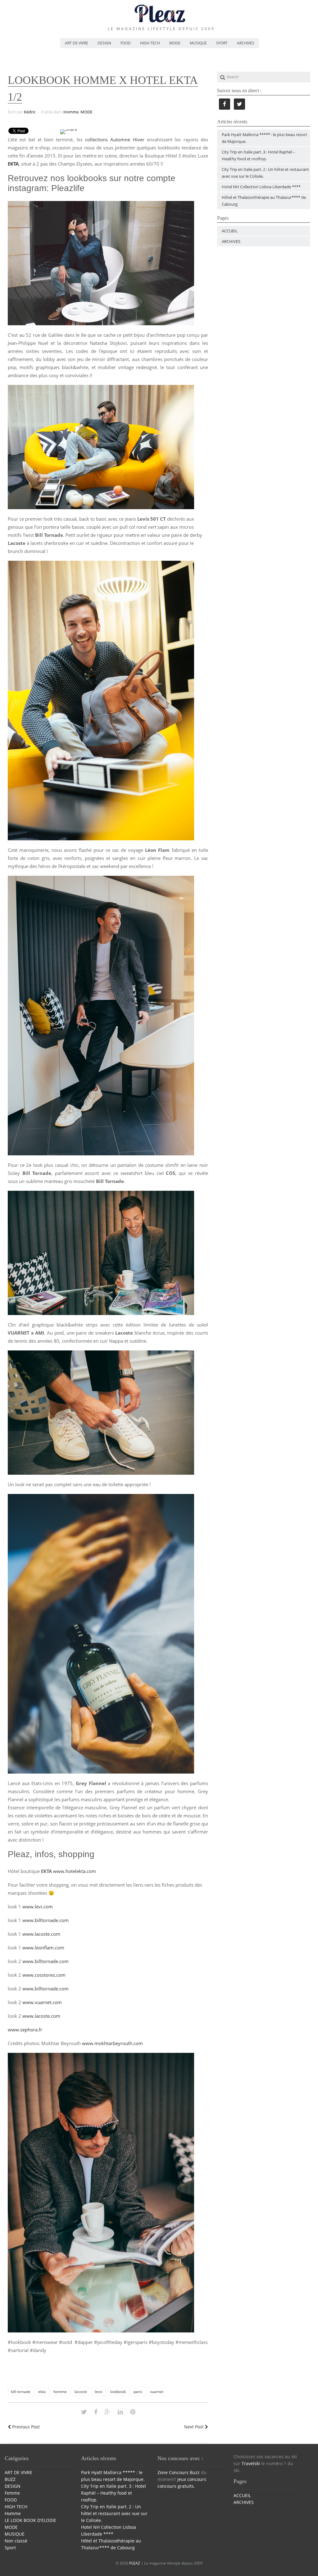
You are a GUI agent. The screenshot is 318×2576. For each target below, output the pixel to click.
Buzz (195, 2472)
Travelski (251, 2463)
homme (60, 2392)
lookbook (118, 2392)
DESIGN (104, 43)
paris (138, 2392)
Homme (71, 112)
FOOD (126, 43)
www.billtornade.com (45, 1920)
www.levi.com (38, 1907)
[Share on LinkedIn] (120, 2412)
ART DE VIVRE (77, 43)
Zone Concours (173, 2472)
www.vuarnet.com (42, 2002)
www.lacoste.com (41, 1934)
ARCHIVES (246, 43)
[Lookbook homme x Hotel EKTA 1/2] (84, 2412)
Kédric (30, 112)
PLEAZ (135, 2563)
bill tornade (21, 2392)
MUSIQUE (198, 43)
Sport (10, 2548)
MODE (175, 43)
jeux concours (192, 2479)
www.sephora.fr (25, 2030)
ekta (42, 2392)
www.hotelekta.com (75, 1871)
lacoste (81, 2392)
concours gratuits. (176, 2486)
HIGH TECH (150, 43)
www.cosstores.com (44, 1975)
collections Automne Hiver (115, 139)
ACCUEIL (230, 231)
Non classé (16, 2541)
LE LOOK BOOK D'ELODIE (30, 2520)
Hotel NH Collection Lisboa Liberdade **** (261, 187)
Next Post (195, 2427)
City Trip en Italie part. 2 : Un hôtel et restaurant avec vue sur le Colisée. (114, 2513)
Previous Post (25, 2427)
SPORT (222, 43)
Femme (12, 2493)
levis (99, 2392)
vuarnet (157, 2392)
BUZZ (10, 2479)
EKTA (13, 164)
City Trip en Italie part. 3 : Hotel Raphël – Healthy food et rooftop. (114, 2493)
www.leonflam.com (43, 1948)
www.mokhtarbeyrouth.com (112, 2043)
